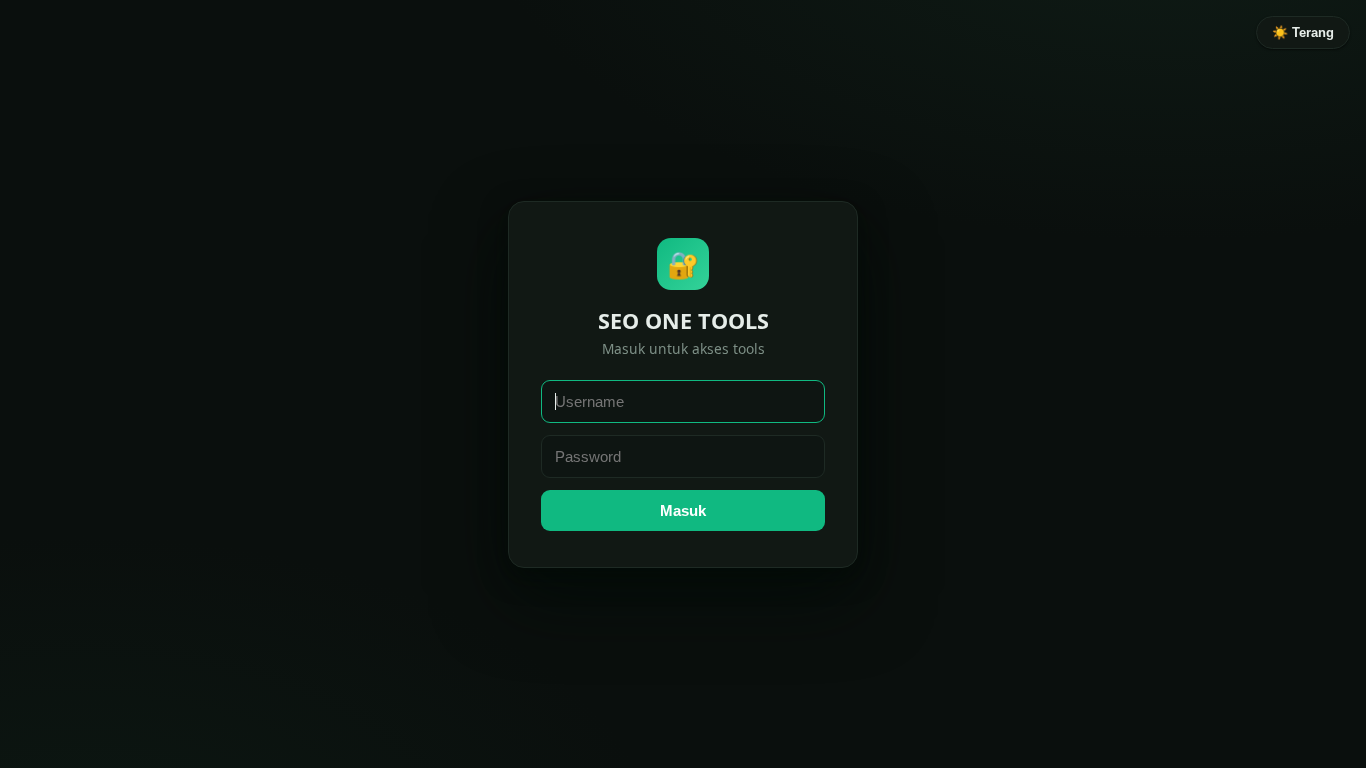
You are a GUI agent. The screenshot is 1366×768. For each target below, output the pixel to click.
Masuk (683, 510)
